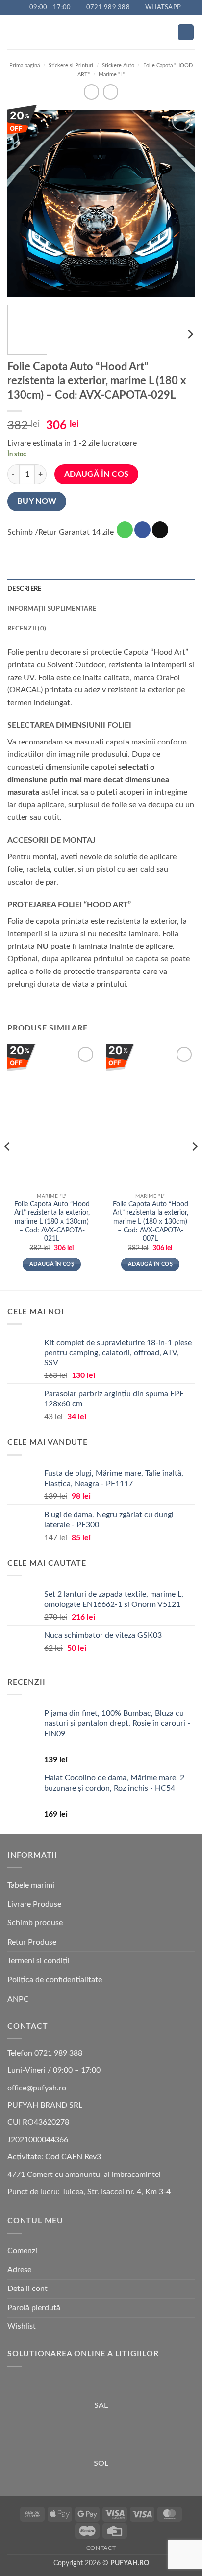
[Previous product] (111, 92)
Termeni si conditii (38, 1961)
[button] (13, 32)
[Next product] (91, 92)
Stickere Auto (118, 66)
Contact (101, 2548)
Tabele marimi (31, 1885)
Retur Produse (32, 1942)
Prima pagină (25, 66)
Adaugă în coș (97, 474)
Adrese (19, 2270)
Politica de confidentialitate (55, 1980)
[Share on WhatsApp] (125, 530)
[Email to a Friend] (160, 530)
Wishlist (22, 2326)
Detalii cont (27, 2289)
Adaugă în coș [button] (52, 1264)
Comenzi (22, 2251)
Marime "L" (112, 74)
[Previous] (24, 203)
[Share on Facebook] (142, 530)
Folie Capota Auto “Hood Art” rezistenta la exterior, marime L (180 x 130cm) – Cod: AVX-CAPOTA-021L (52, 1222)
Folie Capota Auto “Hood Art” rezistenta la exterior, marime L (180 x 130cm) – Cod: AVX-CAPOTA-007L (151, 1222)
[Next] (178, 203)
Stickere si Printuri (71, 66)
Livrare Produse (34, 1904)
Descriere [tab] (24, 589)
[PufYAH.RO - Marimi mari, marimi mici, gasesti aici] (101, 32)
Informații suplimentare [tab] (52, 609)
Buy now (37, 501)
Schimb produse (35, 1923)
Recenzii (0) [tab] (27, 629)
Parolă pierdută (34, 2308)
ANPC (18, 1999)
